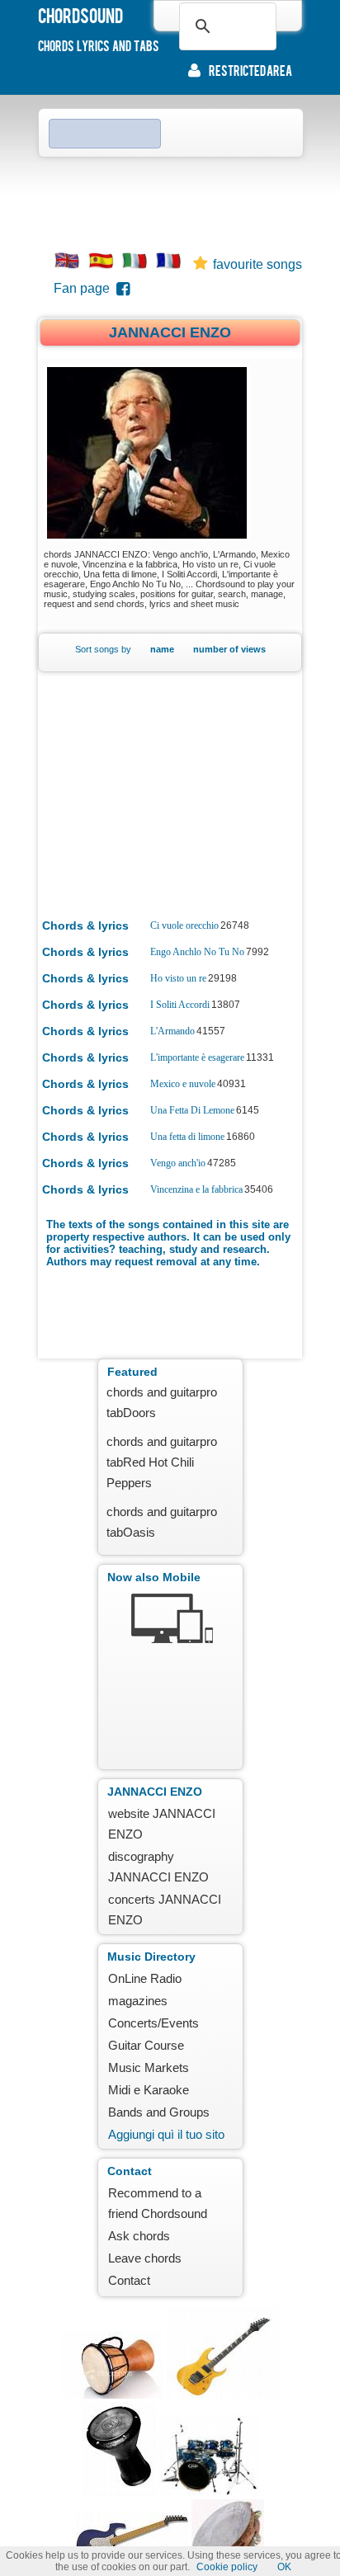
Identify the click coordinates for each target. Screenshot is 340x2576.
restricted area (250, 70)
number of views (229, 649)
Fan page (85, 288)
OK (284, 2567)
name (162, 649)
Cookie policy (227, 2567)
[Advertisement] (170, 199)
